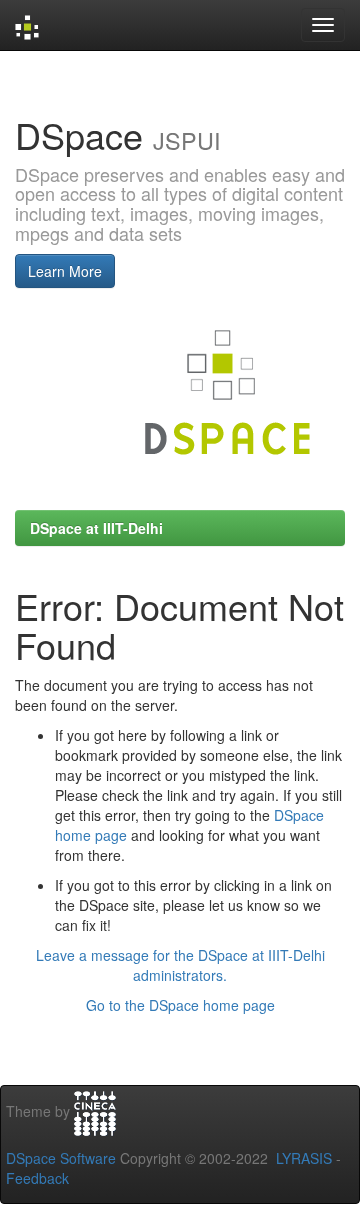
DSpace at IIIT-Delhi (96, 528)
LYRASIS (304, 1158)
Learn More (65, 271)
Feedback (37, 1178)
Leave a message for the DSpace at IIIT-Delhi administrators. (180, 965)
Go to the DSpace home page (180, 1005)
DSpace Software (61, 1158)
